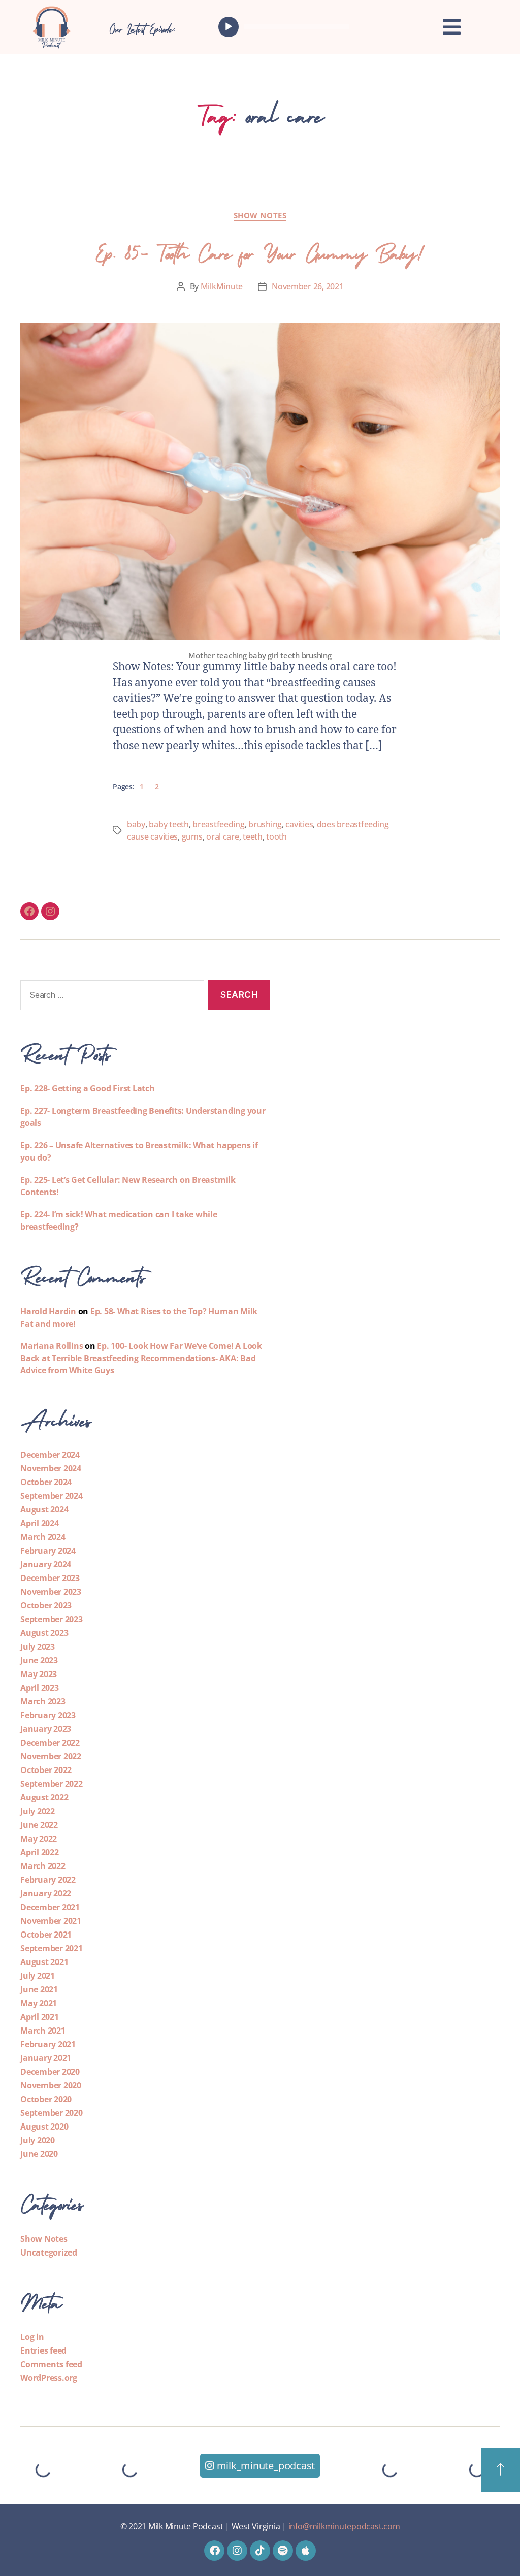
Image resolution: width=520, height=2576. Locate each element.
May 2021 (39, 2003)
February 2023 (48, 1715)
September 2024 (52, 1496)
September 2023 (52, 1619)
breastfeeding (219, 824)
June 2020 (39, 2154)
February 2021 (48, 2044)
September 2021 (52, 1948)
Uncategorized (49, 2252)
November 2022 (51, 1756)
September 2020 (52, 2113)
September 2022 (52, 1784)
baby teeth (169, 824)
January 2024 (46, 1564)
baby (136, 824)
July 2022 (38, 1811)
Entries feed (43, 2350)
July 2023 (38, 1647)
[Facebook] (29, 911)
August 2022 (44, 1797)
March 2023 (43, 1701)
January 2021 (46, 2058)
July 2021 (38, 1976)
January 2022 (46, 1893)
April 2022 (40, 1852)
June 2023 (39, 1660)
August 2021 (44, 1962)
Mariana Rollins (52, 1346)
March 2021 (43, 2031)
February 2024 (48, 1551)
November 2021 (51, 1921)
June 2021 (39, 1989)
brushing (265, 824)
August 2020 (44, 2127)
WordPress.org (49, 2378)
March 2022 (43, 1866)
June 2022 (39, 1825)
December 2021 (50, 1907)
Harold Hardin (48, 1311)
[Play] (229, 27)
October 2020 (46, 2099)
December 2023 (50, 1578)
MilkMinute (222, 286)
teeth (253, 836)
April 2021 (40, 2017)
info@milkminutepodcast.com (344, 2526)
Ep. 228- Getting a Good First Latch (88, 1088)
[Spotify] (283, 2551)
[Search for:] (110, 997)
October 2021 (46, 1935)
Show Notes (260, 216)
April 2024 (40, 1523)
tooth (277, 836)
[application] (286, 27)
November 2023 (51, 1592)
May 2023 (39, 1674)
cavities (299, 824)
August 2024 (44, 1509)
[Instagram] (50, 911)
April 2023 (40, 1688)
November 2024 (51, 1468)
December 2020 (50, 2072)
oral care (223, 836)
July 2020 (38, 2140)
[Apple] (306, 2551)
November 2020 (51, 2085)
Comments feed (51, 2364)
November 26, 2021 (307, 286)
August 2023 (44, 1633)
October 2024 (46, 1482)
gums (192, 836)
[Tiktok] (260, 2551)
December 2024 (50, 1455)
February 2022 (48, 1880)
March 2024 (43, 1537)
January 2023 (46, 1729)
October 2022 (46, 1770)
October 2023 (46, 1605)
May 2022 (39, 1839)
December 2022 (50, 1743)
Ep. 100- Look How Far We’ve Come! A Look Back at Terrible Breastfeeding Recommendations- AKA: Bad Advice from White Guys (141, 1358)
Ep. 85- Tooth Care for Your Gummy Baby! (260, 250)
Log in (32, 2337)
